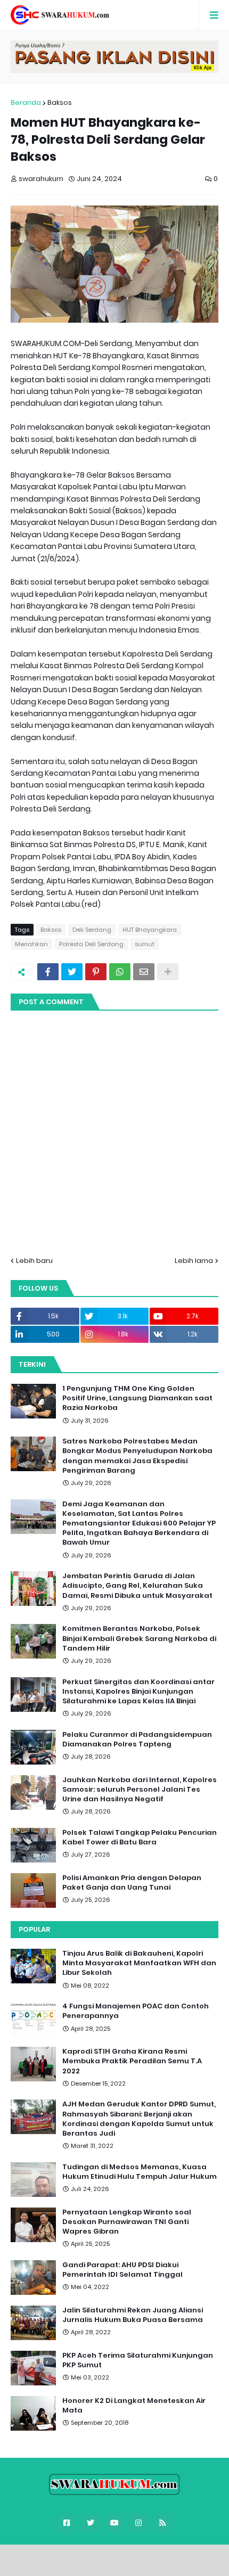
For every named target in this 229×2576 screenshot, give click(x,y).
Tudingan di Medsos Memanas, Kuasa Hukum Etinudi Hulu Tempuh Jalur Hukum (140, 2172)
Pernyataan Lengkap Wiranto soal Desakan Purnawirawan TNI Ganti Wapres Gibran (127, 2222)
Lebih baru (34, 1261)
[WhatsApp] (120, 972)
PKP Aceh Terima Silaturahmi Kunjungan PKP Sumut (138, 2360)
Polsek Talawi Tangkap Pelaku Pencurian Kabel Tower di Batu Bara (140, 1837)
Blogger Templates (121, 2558)
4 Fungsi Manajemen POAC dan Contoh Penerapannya (136, 2011)
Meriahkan (31, 944)
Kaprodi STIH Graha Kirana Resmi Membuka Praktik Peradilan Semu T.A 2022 (132, 2061)
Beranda (26, 102)
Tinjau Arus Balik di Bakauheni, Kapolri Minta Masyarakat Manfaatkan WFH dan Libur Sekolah (139, 1963)
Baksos (60, 102)
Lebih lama (194, 1261)
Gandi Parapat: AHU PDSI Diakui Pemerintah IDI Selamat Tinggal (122, 2270)
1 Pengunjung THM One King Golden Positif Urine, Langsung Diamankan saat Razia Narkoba (137, 1398)
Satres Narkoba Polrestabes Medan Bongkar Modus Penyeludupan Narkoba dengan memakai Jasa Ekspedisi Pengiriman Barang (137, 1456)
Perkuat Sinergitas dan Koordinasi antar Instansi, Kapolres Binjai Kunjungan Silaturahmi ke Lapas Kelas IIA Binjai (138, 1692)
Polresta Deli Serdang (91, 944)
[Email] (144, 972)
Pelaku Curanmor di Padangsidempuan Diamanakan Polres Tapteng (137, 1740)
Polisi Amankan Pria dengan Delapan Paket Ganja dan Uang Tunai (132, 1883)
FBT (178, 2558)
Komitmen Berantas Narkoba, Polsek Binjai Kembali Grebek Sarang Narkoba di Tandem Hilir (139, 1638)
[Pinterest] (96, 972)
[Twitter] (72, 972)
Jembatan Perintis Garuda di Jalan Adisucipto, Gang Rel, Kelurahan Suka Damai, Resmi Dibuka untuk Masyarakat (137, 1586)
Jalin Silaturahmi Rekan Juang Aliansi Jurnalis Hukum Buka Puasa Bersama (133, 2315)
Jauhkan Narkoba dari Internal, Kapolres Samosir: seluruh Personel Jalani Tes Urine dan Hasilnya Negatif (140, 1790)
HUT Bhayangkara (150, 930)
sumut (145, 944)
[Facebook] (48, 972)
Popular (34, 1929)
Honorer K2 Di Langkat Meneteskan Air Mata (134, 2406)
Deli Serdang (92, 930)
